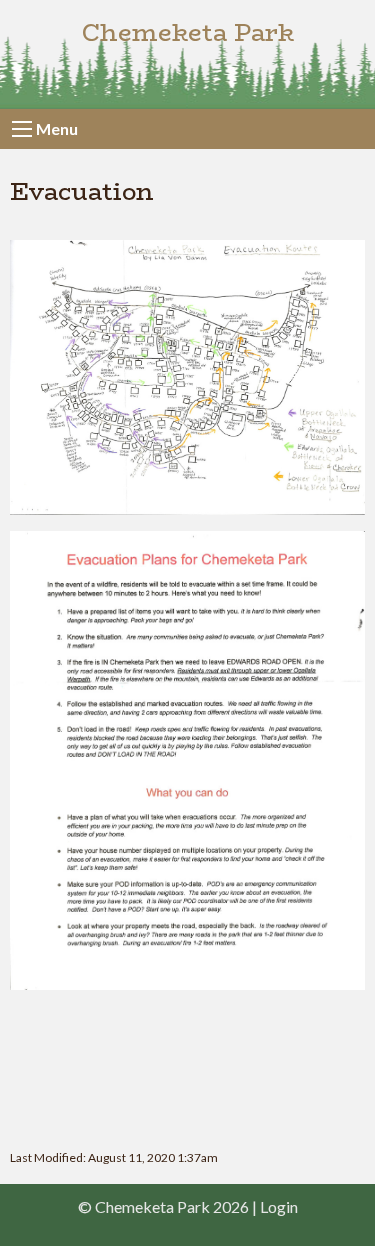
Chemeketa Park (188, 32)
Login (279, 1206)
